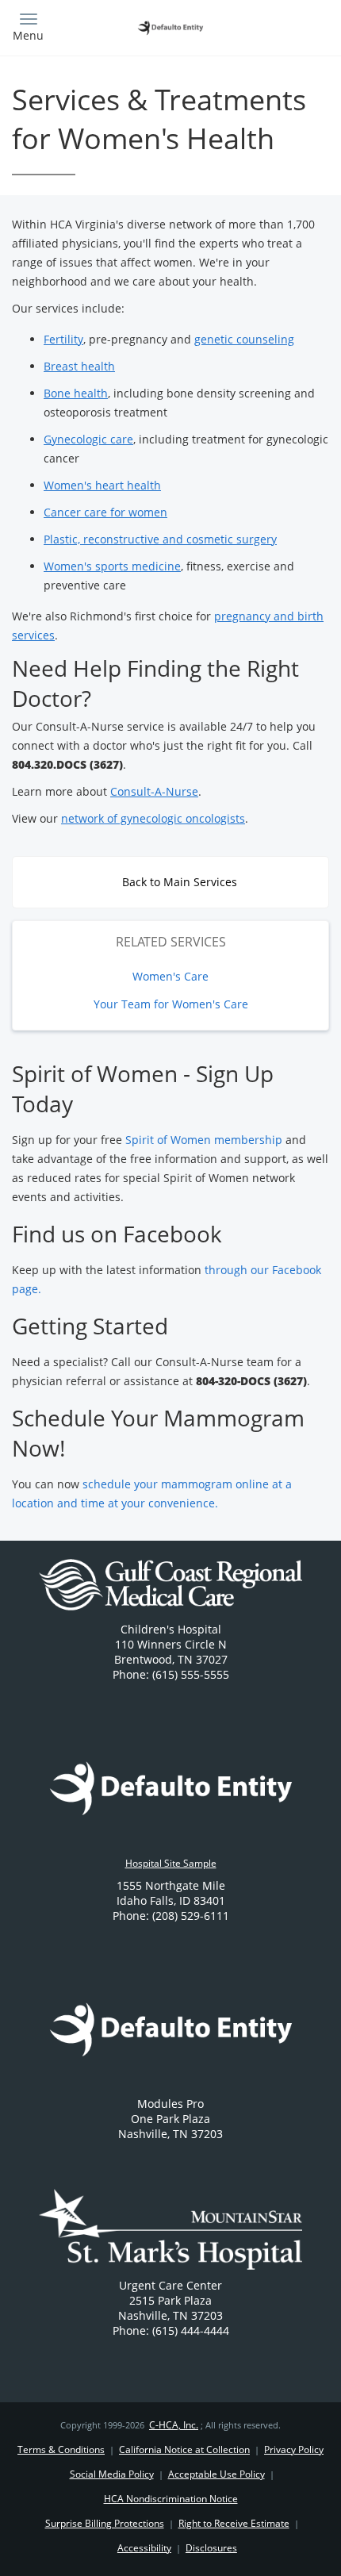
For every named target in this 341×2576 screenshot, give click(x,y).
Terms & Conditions (61, 2449)
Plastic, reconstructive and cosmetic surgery (160, 539)
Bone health (76, 393)
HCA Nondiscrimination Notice (171, 2499)
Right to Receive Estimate (234, 2523)
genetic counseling (244, 339)
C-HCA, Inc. (174, 2425)
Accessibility (144, 2548)
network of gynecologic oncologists (153, 818)
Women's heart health (102, 485)
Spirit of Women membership (204, 1140)
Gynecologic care (88, 439)
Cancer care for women (105, 512)
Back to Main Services (178, 882)
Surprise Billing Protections (105, 2523)
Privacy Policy (294, 2449)
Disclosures (211, 2548)
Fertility (63, 339)
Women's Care (170, 976)
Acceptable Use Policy (216, 2474)
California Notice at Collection (184, 2449)
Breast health (79, 366)
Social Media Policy (112, 2474)
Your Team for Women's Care (171, 1004)
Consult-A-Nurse (154, 791)
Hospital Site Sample (171, 1863)
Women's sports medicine (112, 566)
